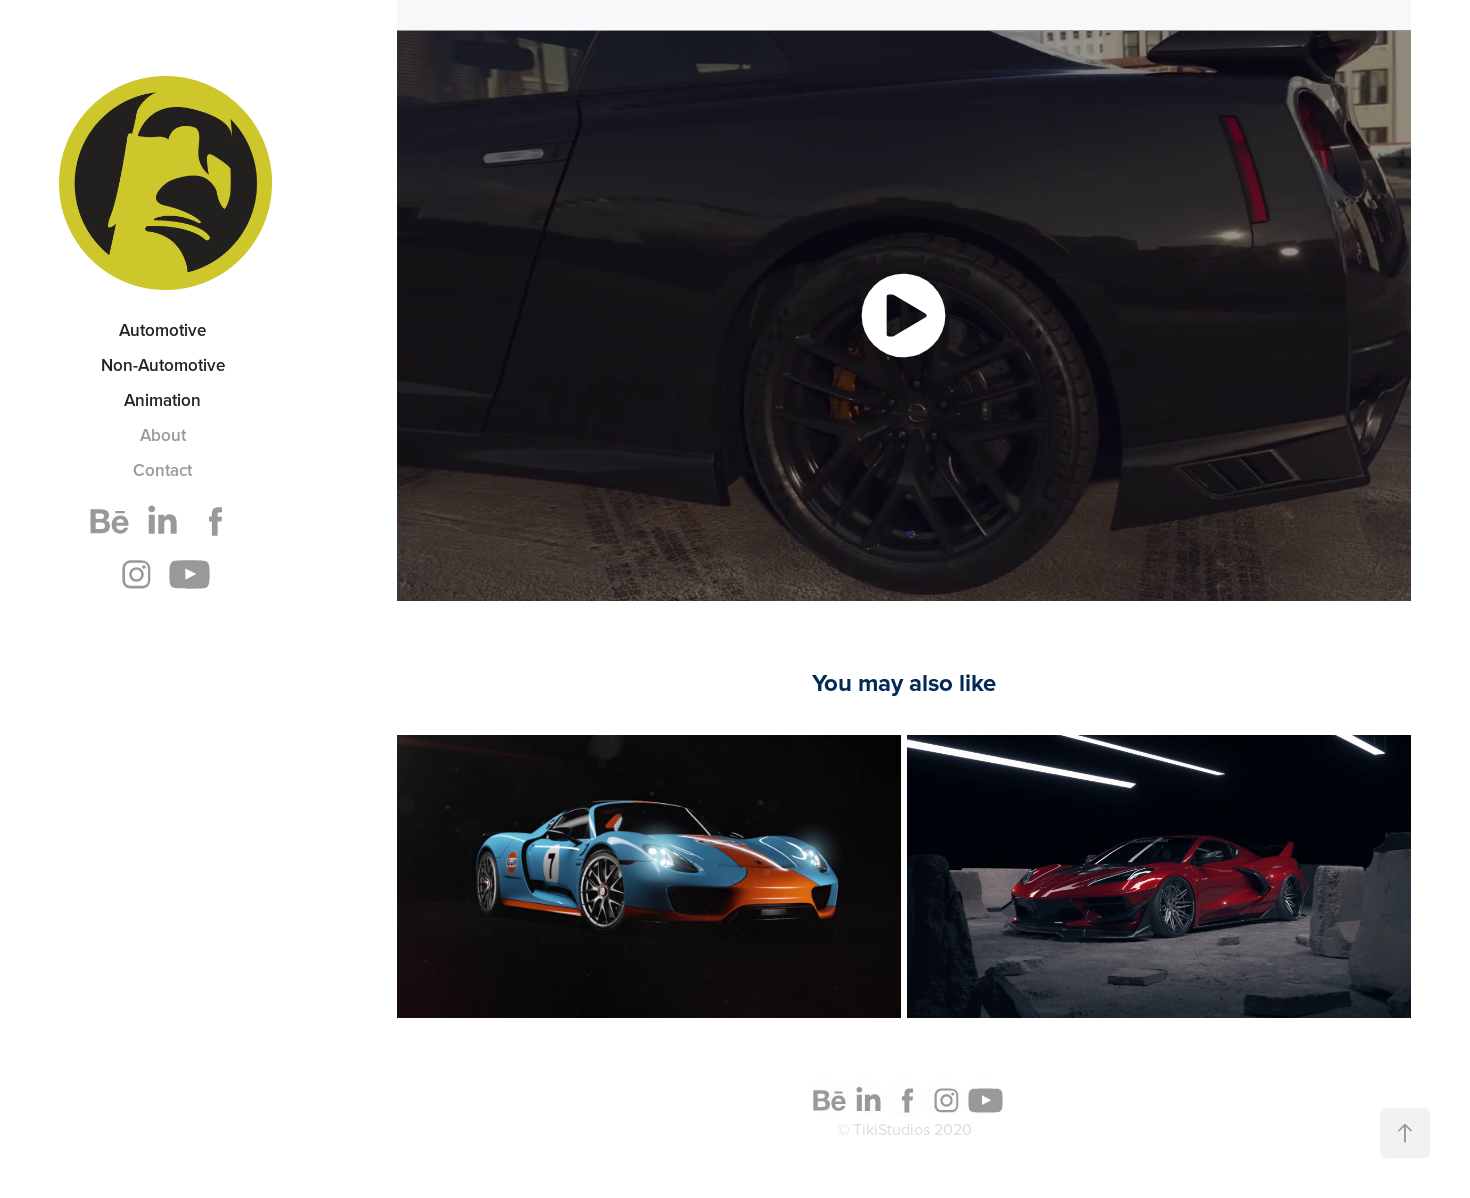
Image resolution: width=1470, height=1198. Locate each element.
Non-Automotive (163, 365)
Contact (162, 470)
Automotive (162, 330)
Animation (162, 400)
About (163, 435)
